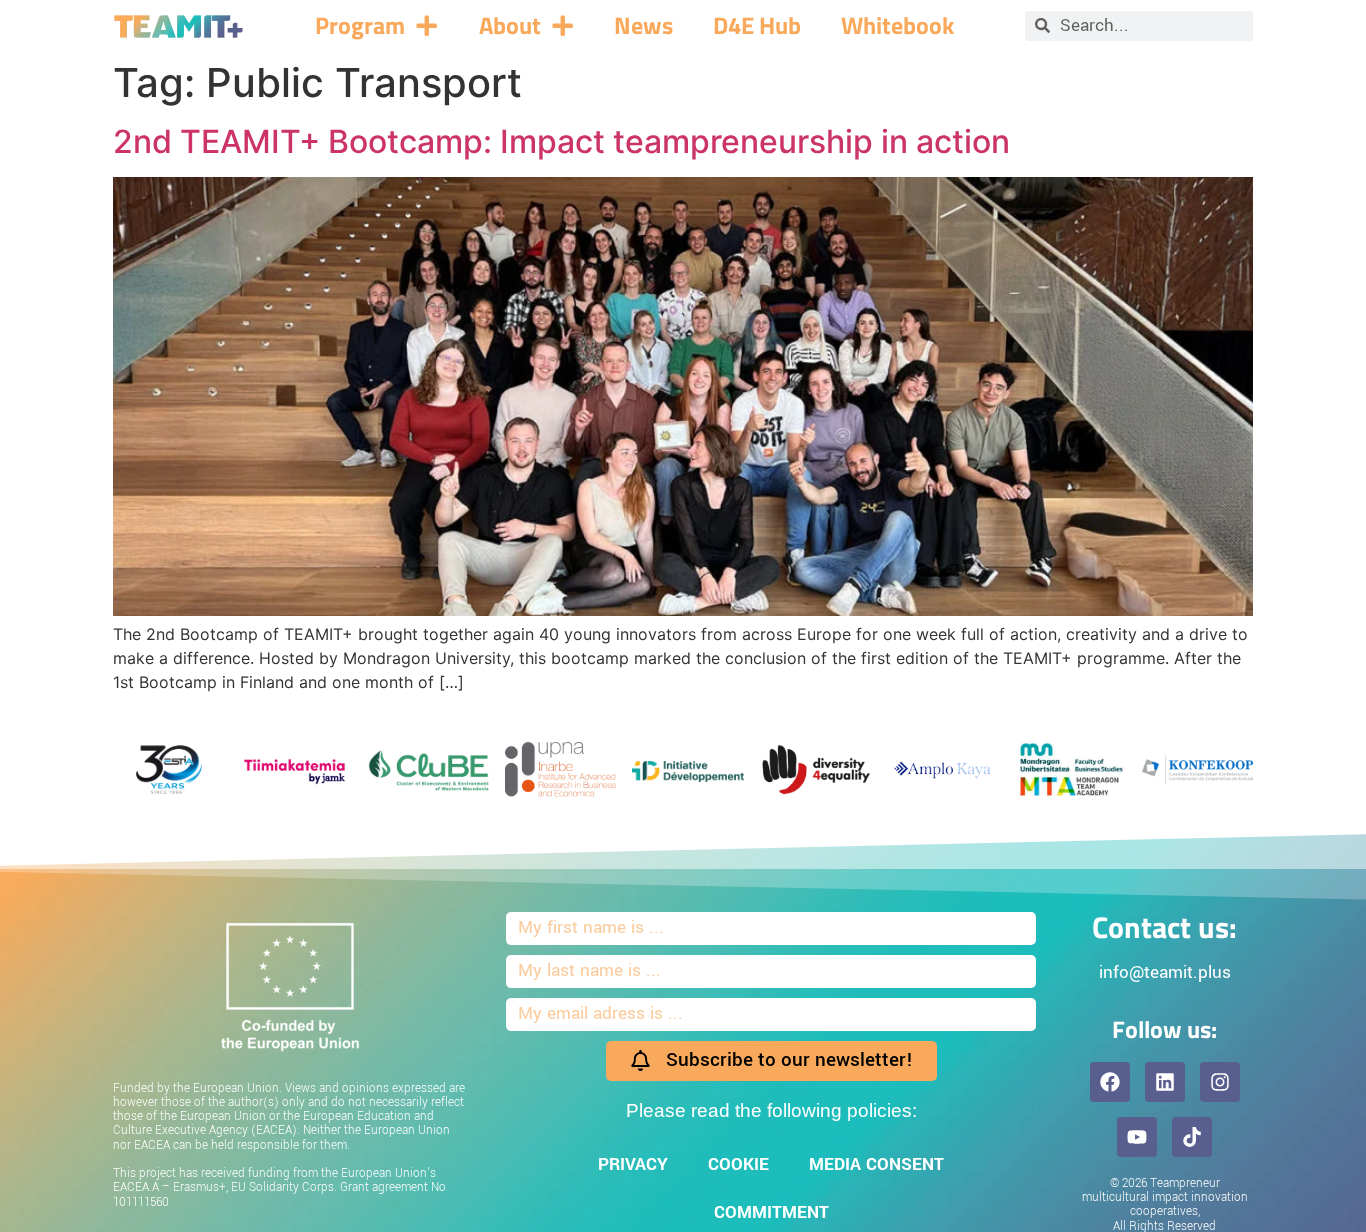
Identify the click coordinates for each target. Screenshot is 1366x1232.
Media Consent (876, 1165)
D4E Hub (757, 25)
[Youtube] (1137, 1137)
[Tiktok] (1192, 1137)
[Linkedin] (1165, 1082)
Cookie (738, 1165)
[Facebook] (1110, 1082)
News (643, 25)
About (510, 25)
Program (360, 25)
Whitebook (897, 25)
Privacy (633, 1165)
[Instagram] (1220, 1082)
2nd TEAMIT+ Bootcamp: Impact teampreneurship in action (561, 141)
